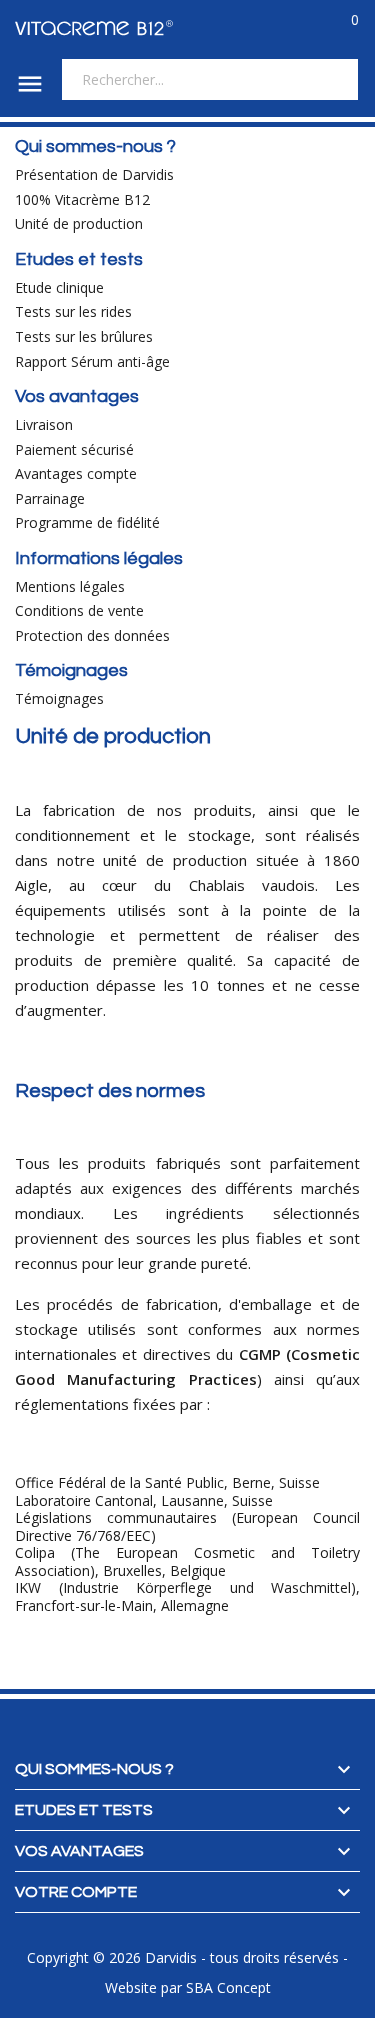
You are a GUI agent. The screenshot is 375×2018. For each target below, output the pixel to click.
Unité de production (79, 223)
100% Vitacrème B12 (82, 199)
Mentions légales (70, 586)
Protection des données (92, 635)
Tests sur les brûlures (84, 336)
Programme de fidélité (87, 522)
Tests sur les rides (73, 311)
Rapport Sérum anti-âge (92, 361)
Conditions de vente (79, 610)
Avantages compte (76, 473)
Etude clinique (59, 287)
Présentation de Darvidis (94, 174)
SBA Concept (228, 1987)
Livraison (44, 424)
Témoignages (59, 698)
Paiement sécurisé (74, 449)
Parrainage (50, 498)
